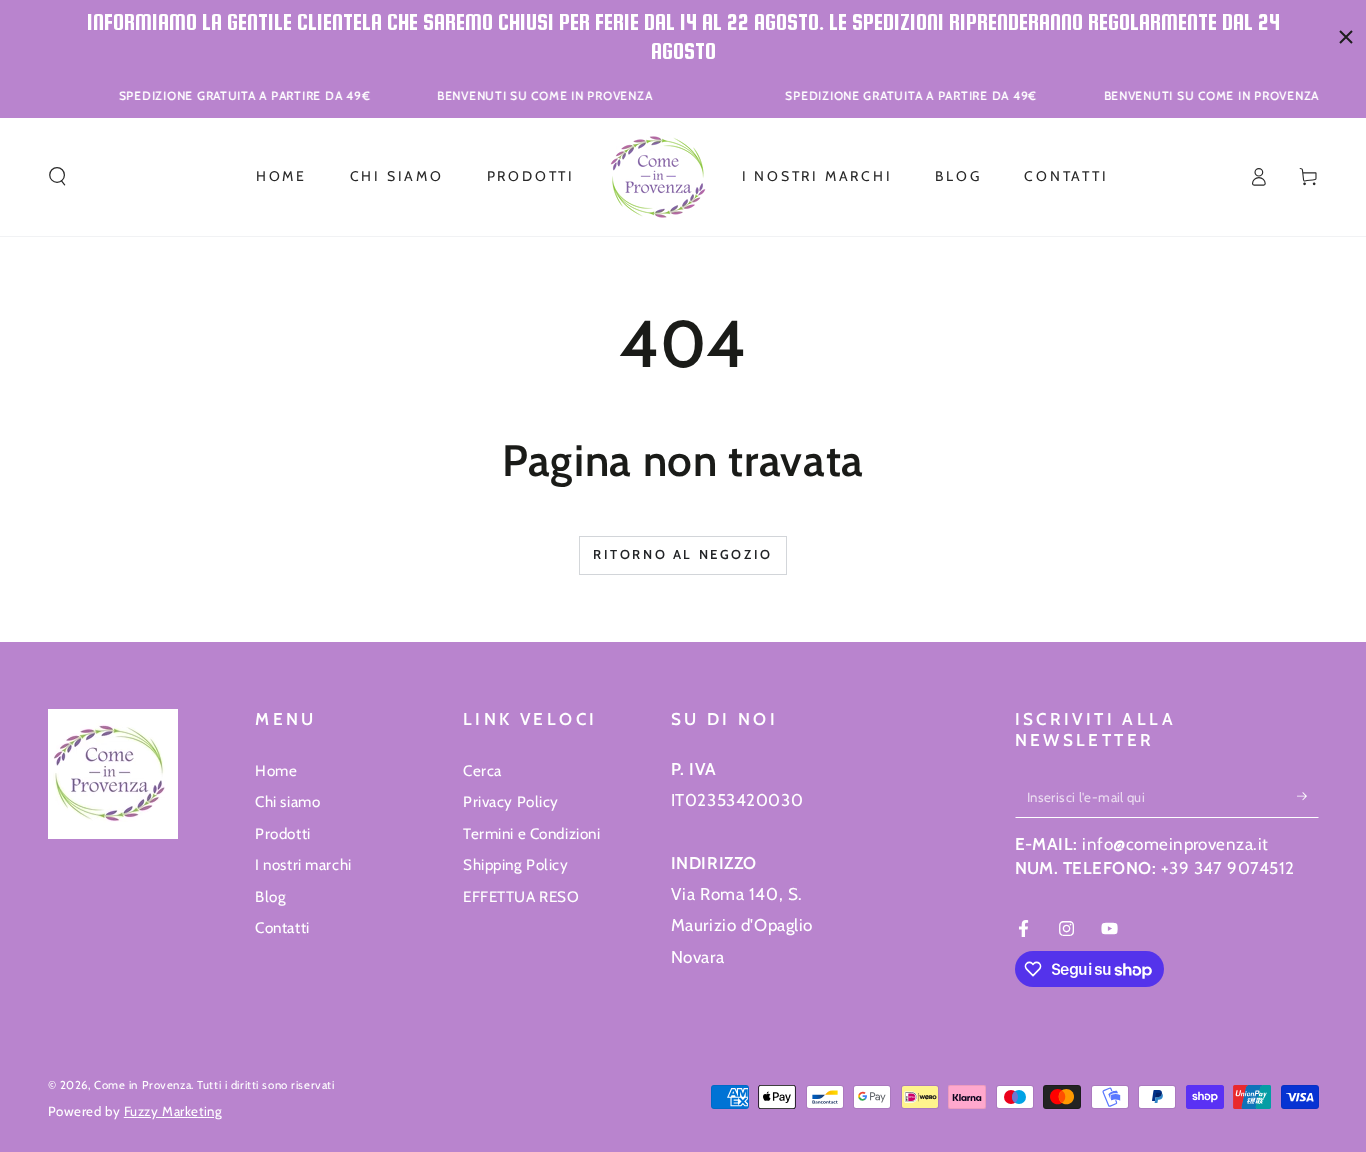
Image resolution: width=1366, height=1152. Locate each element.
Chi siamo (287, 801)
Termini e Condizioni (531, 833)
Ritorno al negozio (683, 554)
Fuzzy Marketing (173, 1111)
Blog (270, 896)
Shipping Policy (516, 864)
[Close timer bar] (1346, 37)
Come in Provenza (142, 1085)
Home (276, 770)
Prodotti (283, 833)
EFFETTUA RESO (521, 896)
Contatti (282, 927)
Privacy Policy (511, 801)
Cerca (482, 770)
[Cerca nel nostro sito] (57, 177)
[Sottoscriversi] (1308, 796)
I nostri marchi (303, 864)
